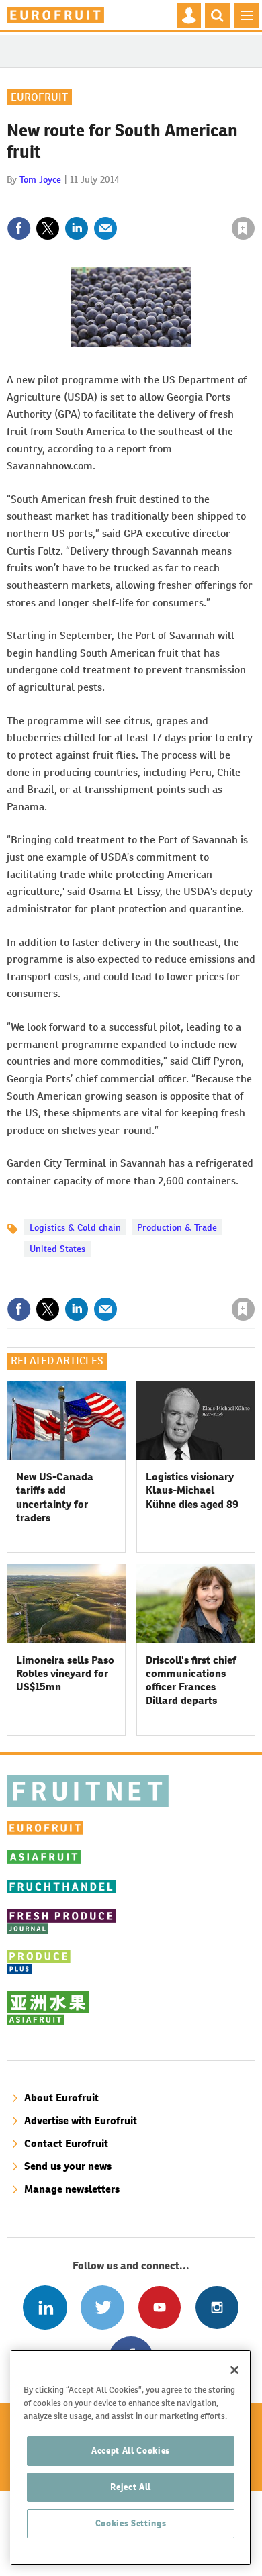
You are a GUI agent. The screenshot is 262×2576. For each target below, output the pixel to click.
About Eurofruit (61, 2098)
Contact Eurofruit (66, 2143)
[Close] (234, 2370)
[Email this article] (105, 228)
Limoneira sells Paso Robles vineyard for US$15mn (65, 1674)
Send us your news (68, 2166)
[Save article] (243, 228)
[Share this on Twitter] (48, 228)
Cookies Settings (131, 2523)
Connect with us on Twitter (102, 2307)
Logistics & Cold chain (75, 1227)
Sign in (83, 199)
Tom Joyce (40, 179)
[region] (131, 2458)
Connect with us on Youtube (160, 2307)
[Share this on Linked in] (77, 228)
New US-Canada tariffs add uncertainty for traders (55, 1497)
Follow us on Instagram (217, 2307)
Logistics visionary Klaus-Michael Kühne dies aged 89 (192, 1490)
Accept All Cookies (131, 2451)
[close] (254, 199)
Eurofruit (39, 97)
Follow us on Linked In (45, 2307)
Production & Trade (177, 1227)
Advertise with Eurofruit (81, 2120)
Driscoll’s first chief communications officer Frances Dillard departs (191, 1680)
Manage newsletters (72, 2189)
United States (57, 1249)
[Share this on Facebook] (19, 228)
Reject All (131, 2487)
